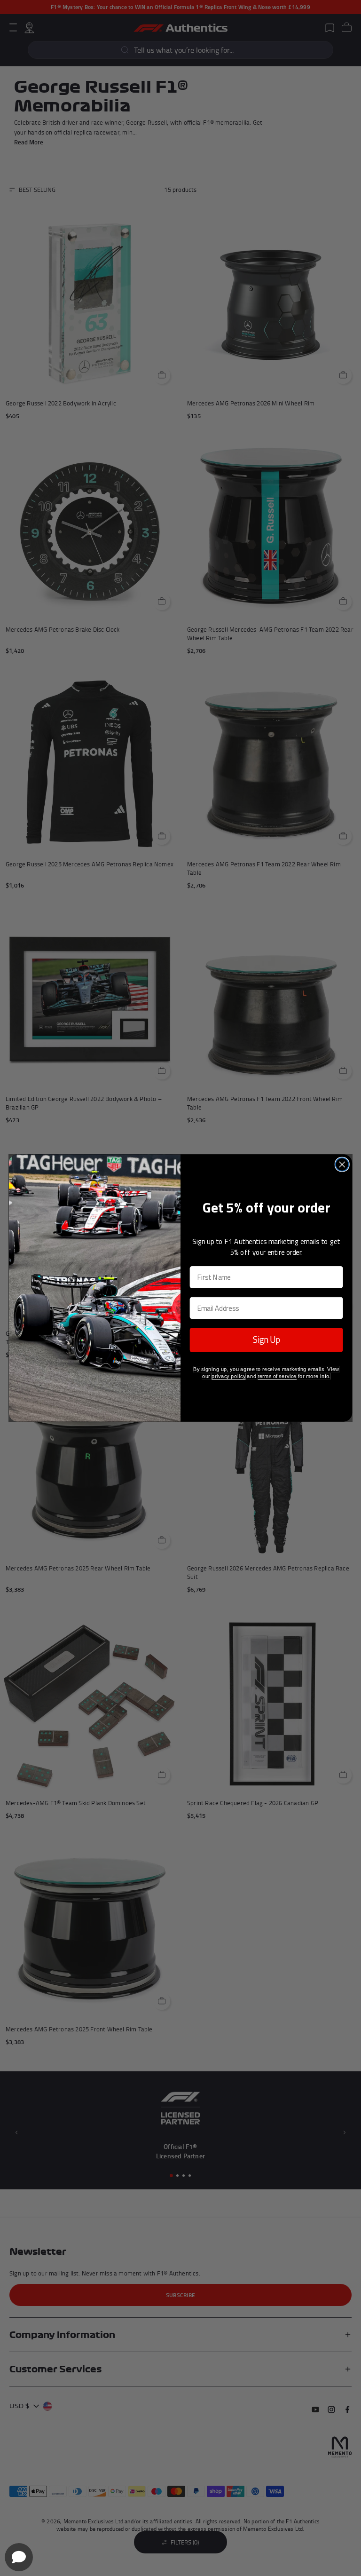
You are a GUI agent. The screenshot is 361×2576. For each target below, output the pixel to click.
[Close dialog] (342, 1165)
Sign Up (267, 1340)
